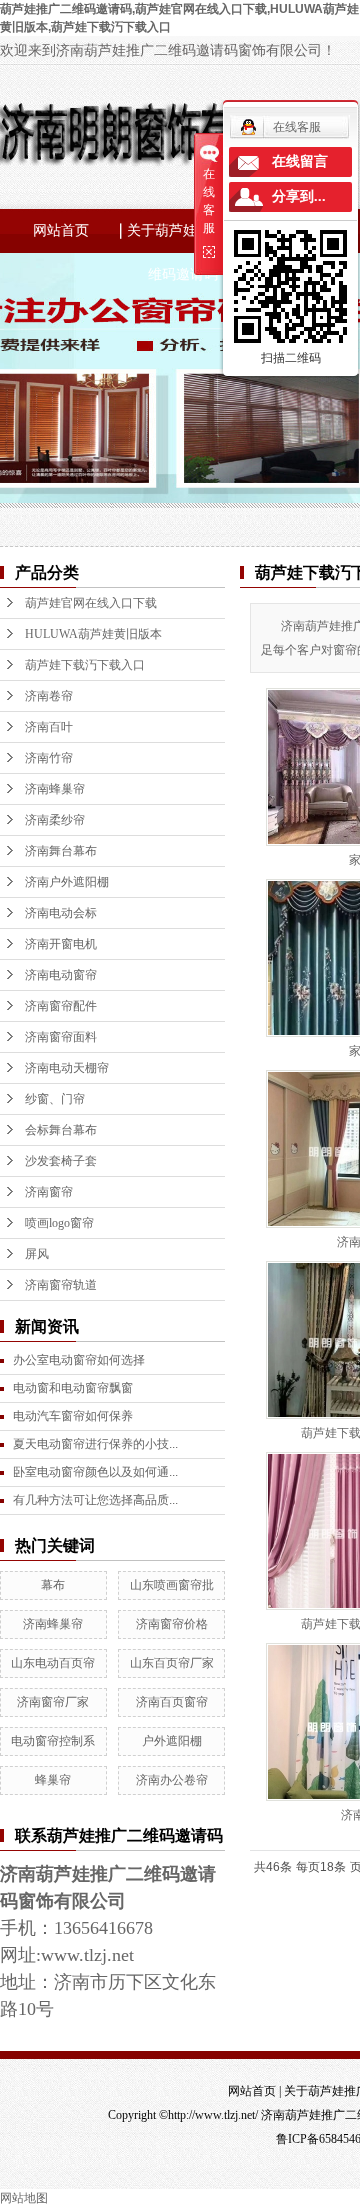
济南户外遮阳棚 (67, 882)
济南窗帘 (49, 1192)
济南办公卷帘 (172, 1780)
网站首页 (61, 230)
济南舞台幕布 (61, 851)
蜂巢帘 (53, 1780)
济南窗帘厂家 (53, 1702)
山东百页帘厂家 (172, 1663)
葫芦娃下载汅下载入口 (85, 665)
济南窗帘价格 (172, 1624)
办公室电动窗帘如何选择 (79, 1360)
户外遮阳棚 (172, 1741)
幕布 (53, 1585)
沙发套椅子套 (61, 1161)
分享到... (299, 196)
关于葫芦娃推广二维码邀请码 (183, 238)
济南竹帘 (49, 758)
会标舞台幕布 (61, 1130)
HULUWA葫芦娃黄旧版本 (93, 634)
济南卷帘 (49, 696)
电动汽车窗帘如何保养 (73, 1416)
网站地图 (24, 2198)
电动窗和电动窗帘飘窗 (73, 1388)
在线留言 (300, 161)
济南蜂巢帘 (55, 789)
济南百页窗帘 (172, 1702)
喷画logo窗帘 (59, 1223)
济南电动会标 (61, 913)
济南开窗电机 (61, 944)
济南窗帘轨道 (61, 1285)
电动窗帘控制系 (53, 1741)
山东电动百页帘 (53, 1663)
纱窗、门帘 (55, 1099)
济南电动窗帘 (61, 975)
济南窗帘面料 (61, 1037)
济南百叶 (49, 727)
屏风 (37, 1254)
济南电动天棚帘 (67, 1068)
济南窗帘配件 (61, 1006)
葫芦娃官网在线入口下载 (91, 603)
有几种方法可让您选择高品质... (95, 1500)
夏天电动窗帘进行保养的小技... (95, 1444)
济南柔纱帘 (55, 820)
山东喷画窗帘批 (172, 1585)
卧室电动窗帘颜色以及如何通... (95, 1472)
